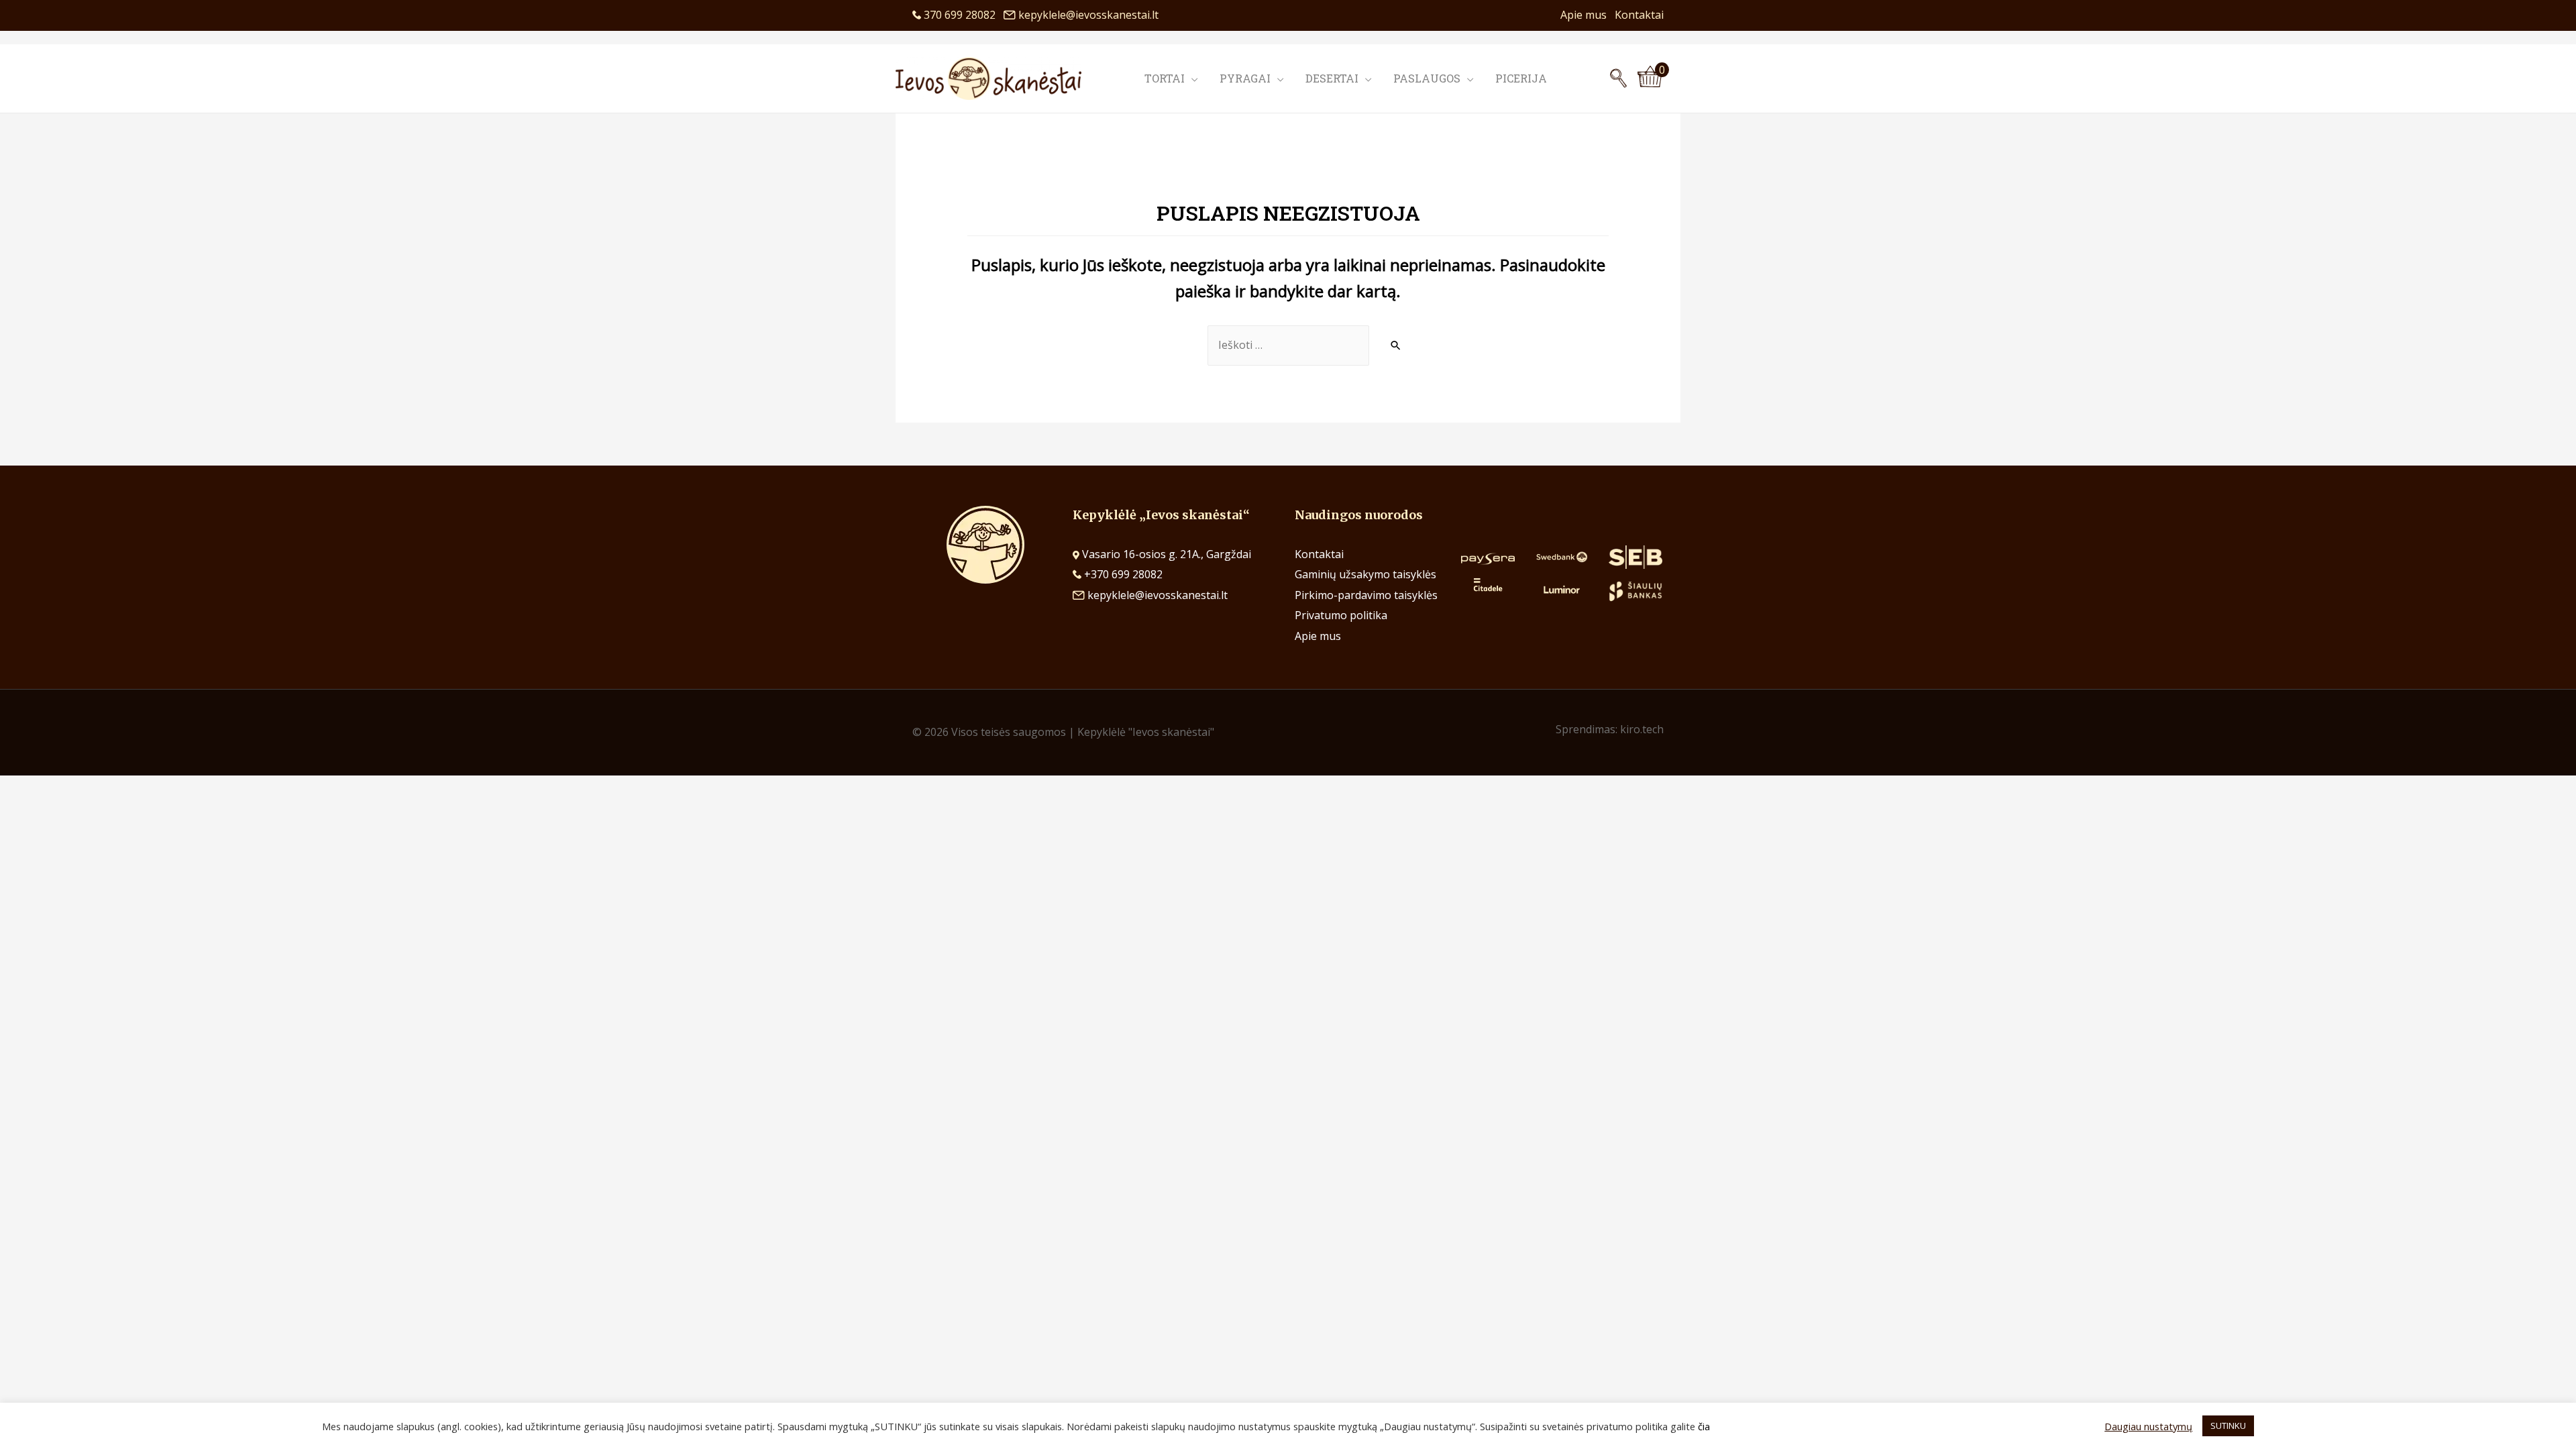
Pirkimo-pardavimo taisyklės (1366, 595)
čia (1704, 1426)
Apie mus (1588, 15)
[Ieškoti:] (1288, 345)
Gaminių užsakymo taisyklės (1365, 574)
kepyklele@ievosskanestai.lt (1088, 15)
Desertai (1332, 78)
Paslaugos (1427, 78)
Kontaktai (1639, 15)
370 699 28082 (962, 15)
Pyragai (1245, 78)
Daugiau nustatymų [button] (2148, 1426)
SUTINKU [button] (2228, 1426)
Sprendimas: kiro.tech (1610, 729)
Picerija (1521, 78)
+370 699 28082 (1122, 574)
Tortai (1165, 78)
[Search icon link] (1618, 78)
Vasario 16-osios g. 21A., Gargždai (1167, 554)
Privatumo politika (1341, 615)
